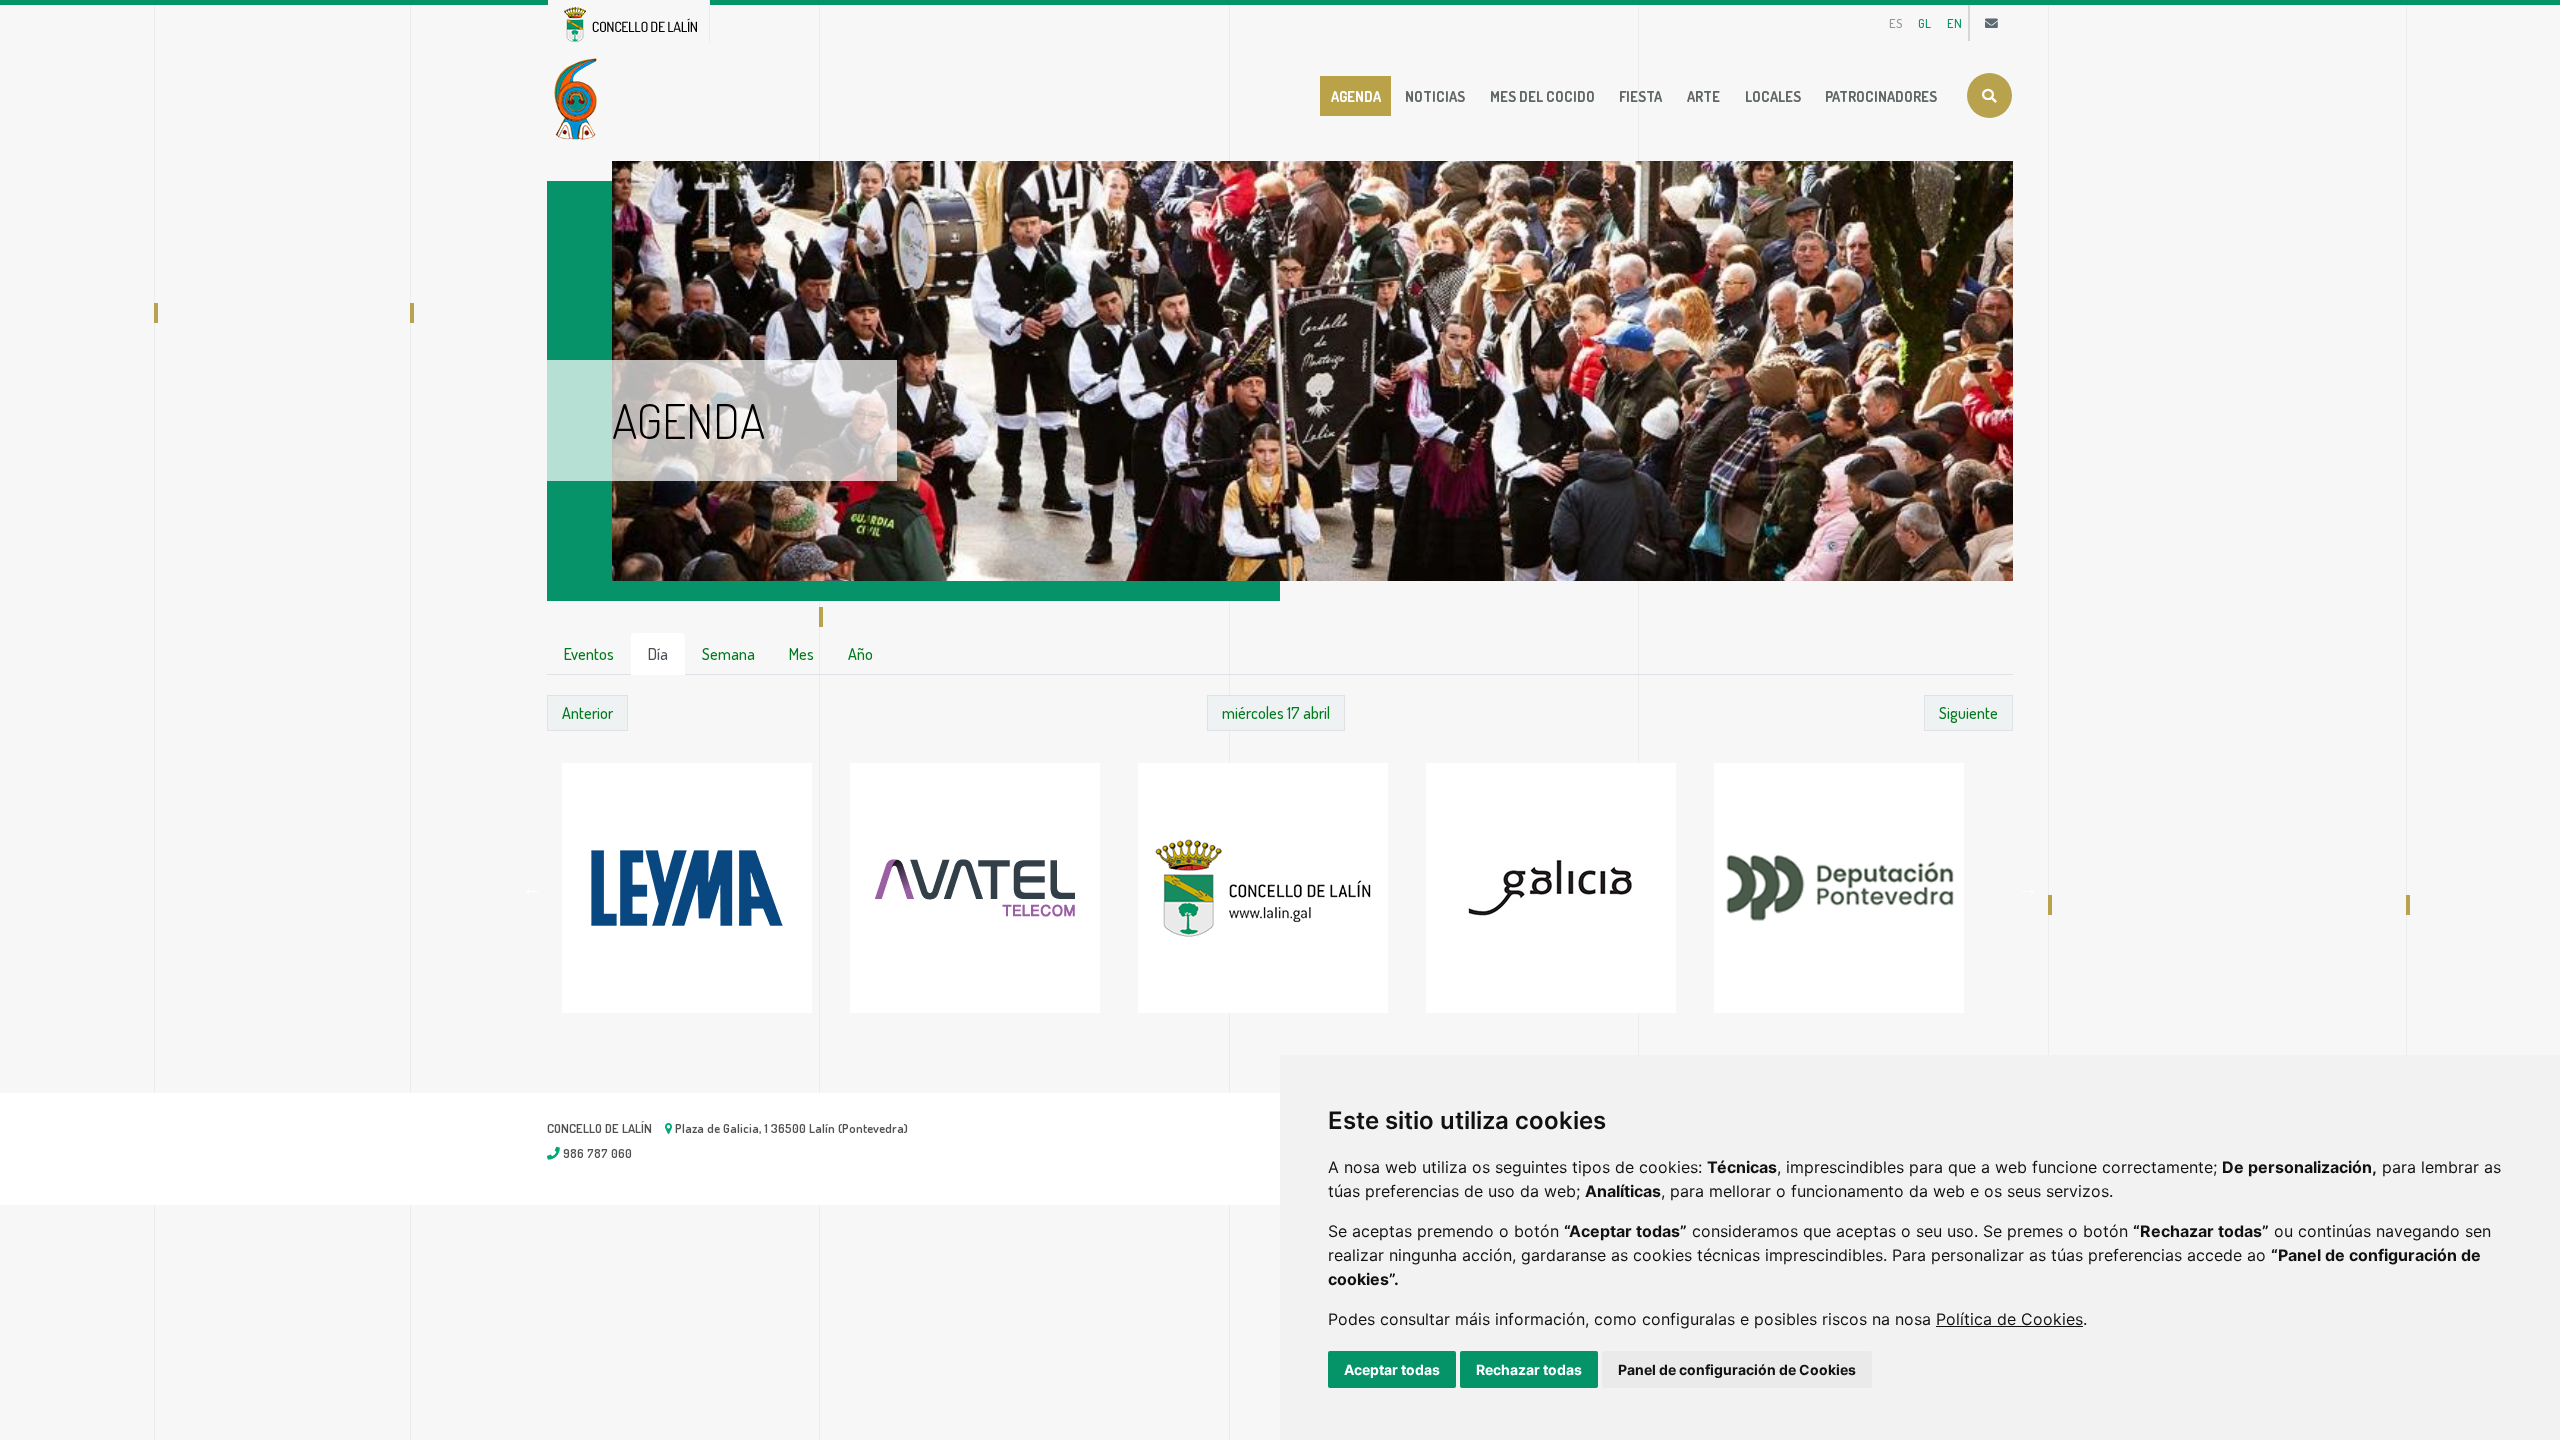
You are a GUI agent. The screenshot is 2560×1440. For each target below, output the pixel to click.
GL (1924, 23)
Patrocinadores (1881, 96)
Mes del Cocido (1542, 96)
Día (658, 654)
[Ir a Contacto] (1991, 23)
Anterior (587, 713)
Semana (728, 654)
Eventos (589, 654)
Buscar (1989, 95)
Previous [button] (532, 888)
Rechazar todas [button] (1529, 1369)
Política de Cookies (2009, 1319)
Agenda (1356, 96)
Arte (1703, 96)
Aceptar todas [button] (1392, 1369)
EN (1954, 23)
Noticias (1435, 96)
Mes (801, 654)
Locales (1773, 96)
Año (860, 654)
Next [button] (2028, 888)
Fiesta (1640, 96)
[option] (706, 888)
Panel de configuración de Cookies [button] (1737, 1369)
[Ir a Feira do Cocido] (579, 97)
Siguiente (1968, 713)
